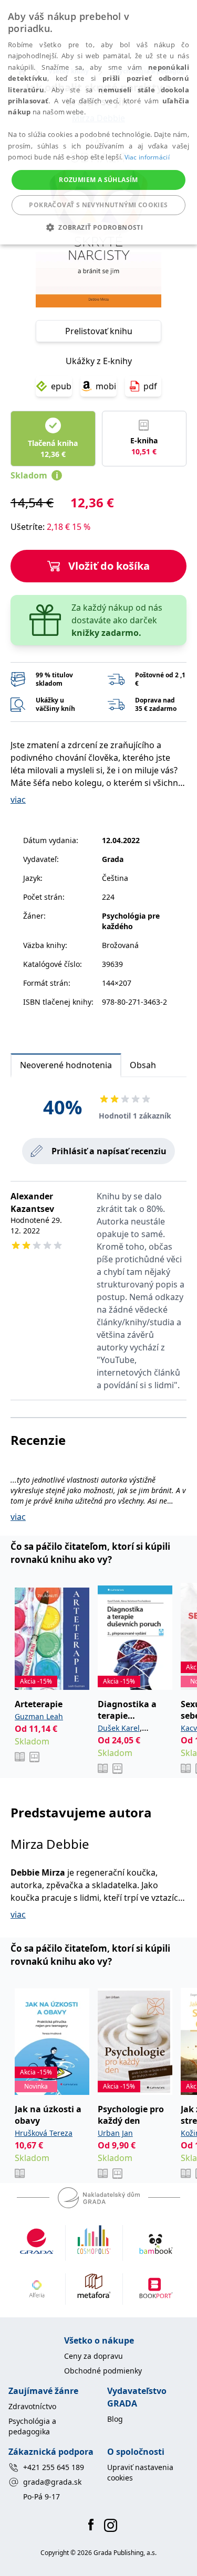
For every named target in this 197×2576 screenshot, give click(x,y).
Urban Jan (115, 2133)
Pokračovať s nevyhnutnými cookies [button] (98, 205)
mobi (106, 386)
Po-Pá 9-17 (42, 2497)
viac (18, 800)
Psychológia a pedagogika (32, 2426)
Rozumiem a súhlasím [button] (98, 180)
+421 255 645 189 (54, 2467)
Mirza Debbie (50, 1844)
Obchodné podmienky (103, 2371)
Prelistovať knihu (99, 331)
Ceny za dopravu (94, 2356)
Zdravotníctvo (32, 2406)
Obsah (143, 1065)
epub (61, 386)
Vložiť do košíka (109, 566)
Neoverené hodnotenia (66, 1065)
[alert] (98, 122)
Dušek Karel (119, 1728)
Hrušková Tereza (44, 2133)
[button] (98, 227)
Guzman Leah (39, 1716)
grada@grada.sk (52, 2482)
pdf (150, 386)
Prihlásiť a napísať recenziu (109, 1151)
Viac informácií (147, 157)
